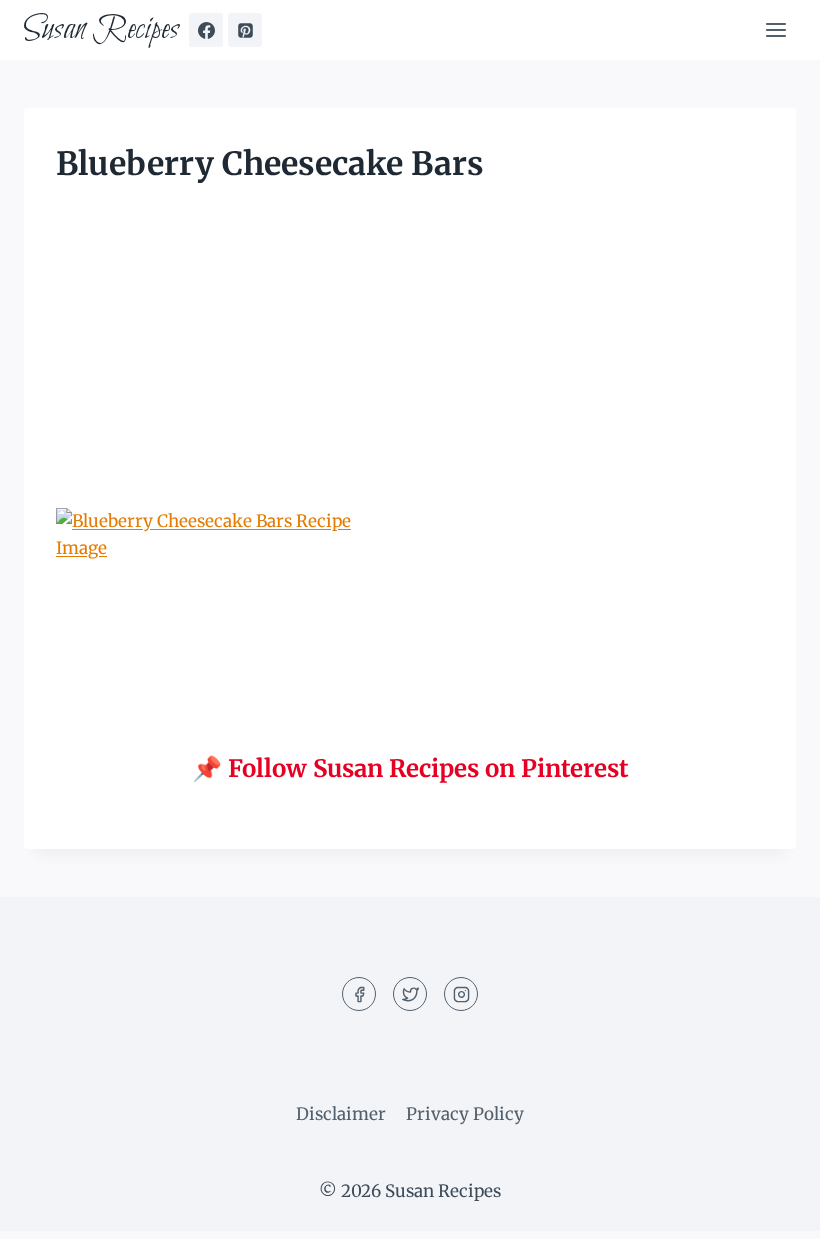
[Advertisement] (410, 360)
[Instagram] (461, 994)
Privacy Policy (465, 1114)
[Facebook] (206, 30)
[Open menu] (775, 29)
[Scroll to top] (769, 1208)
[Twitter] (410, 994)
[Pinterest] (245, 30)
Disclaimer (341, 1114)
